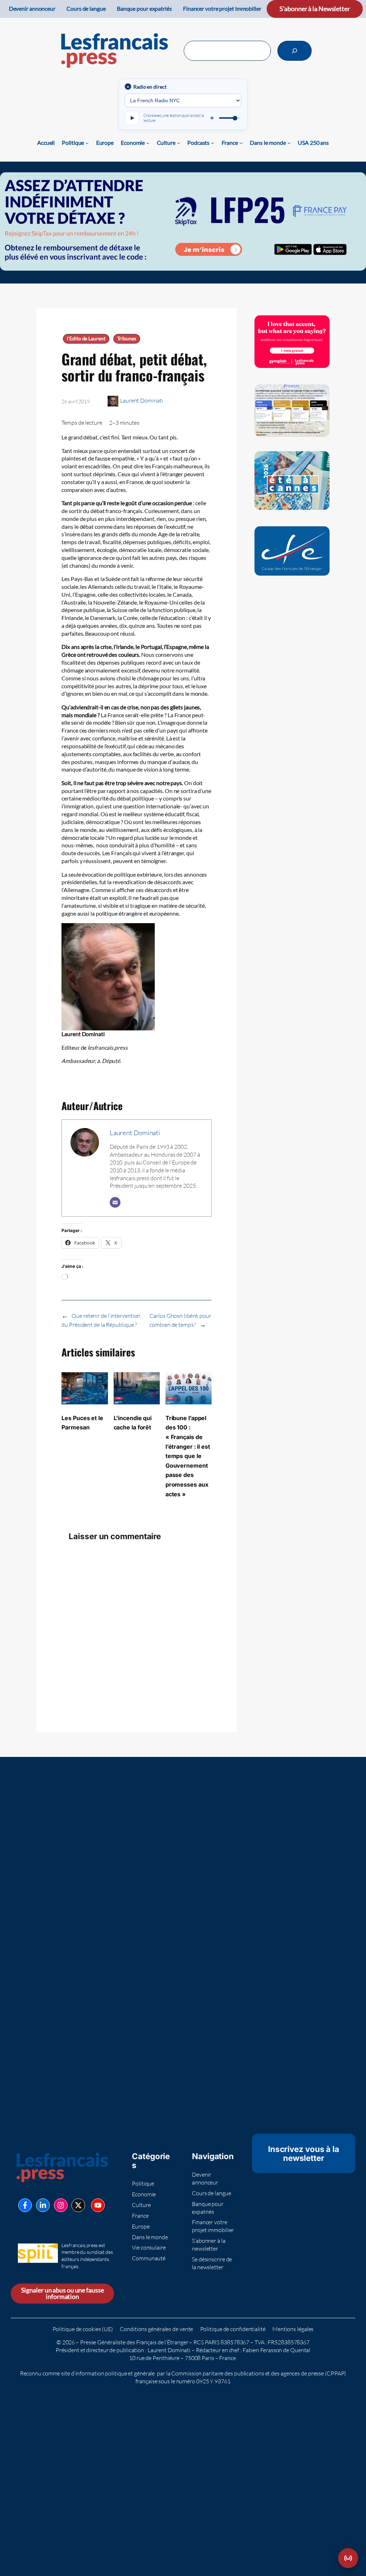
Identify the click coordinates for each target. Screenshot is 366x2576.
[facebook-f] (25, 2205)
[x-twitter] (78, 2205)
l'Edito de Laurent (86, 339)
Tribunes (127, 339)
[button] (348, 2558)
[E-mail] (115, 1202)
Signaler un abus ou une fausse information (63, 2293)
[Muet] (213, 118)
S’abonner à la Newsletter (315, 9)
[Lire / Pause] (132, 118)
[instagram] (61, 2205)
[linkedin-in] (43, 2205)
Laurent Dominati (142, 400)
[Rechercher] (295, 51)
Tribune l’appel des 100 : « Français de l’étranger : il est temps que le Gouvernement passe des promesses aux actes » (188, 1456)
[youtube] (98, 2205)
